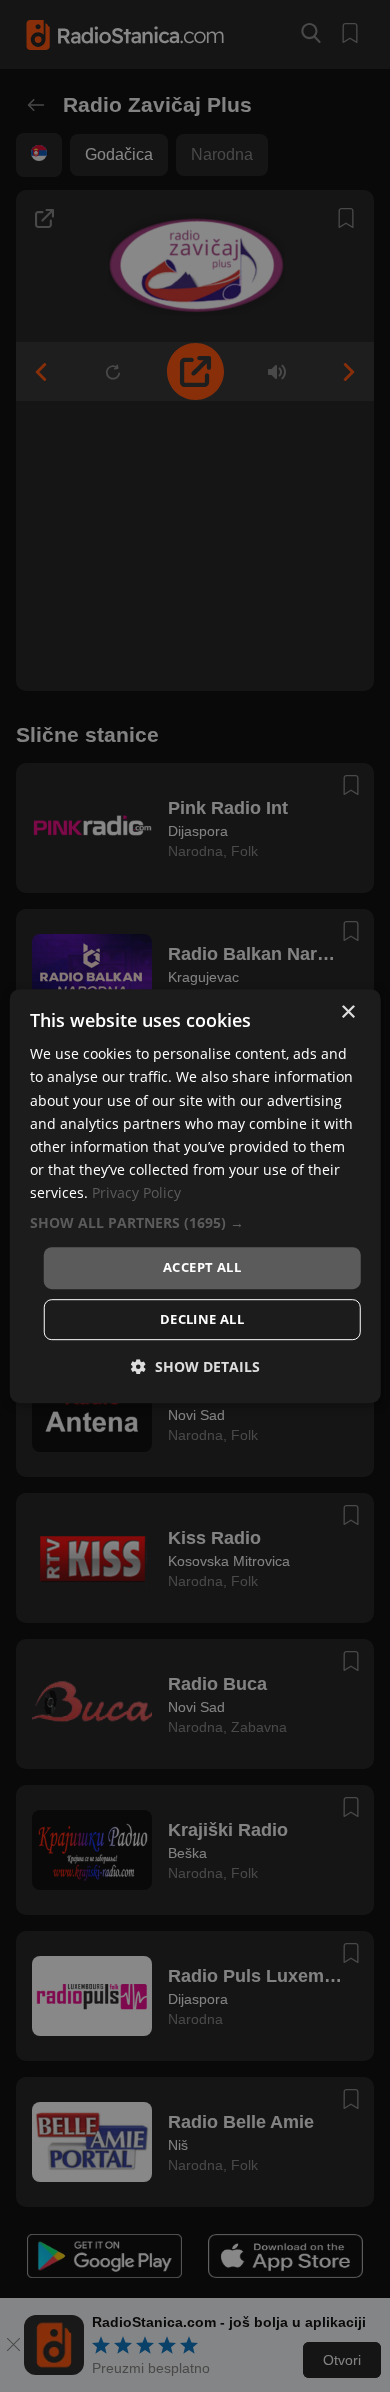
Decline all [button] (202, 1319)
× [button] (347, 1012)
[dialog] (195, 1196)
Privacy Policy (136, 1192)
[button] (195, 1223)
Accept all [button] (202, 1267)
